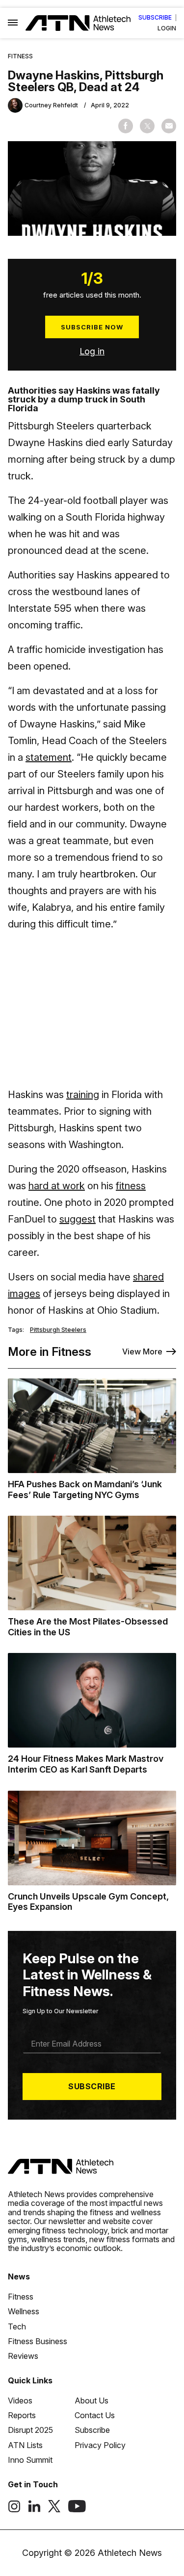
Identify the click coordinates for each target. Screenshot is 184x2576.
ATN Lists (25, 2445)
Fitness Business (38, 2341)
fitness (131, 1186)
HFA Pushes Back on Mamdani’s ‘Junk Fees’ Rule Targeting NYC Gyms (85, 1489)
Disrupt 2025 (30, 2430)
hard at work (57, 1186)
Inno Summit (30, 2460)
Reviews (23, 2356)
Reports (22, 2415)
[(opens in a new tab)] (14, 2510)
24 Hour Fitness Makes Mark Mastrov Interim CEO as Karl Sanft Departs (86, 1764)
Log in (92, 351)
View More (142, 1351)
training (83, 1095)
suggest (78, 1219)
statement (49, 757)
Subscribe (155, 18)
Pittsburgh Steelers (58, 1330)
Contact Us (95, 2415)
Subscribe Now (92, 327)
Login (167, 28)
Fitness (20, 56)
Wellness (24, 2311)
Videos (20, 2401)
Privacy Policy (100, 2445)
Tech (17, 2326)
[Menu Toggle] (13, 23)
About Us (92, 2401)
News (19, 2276)
